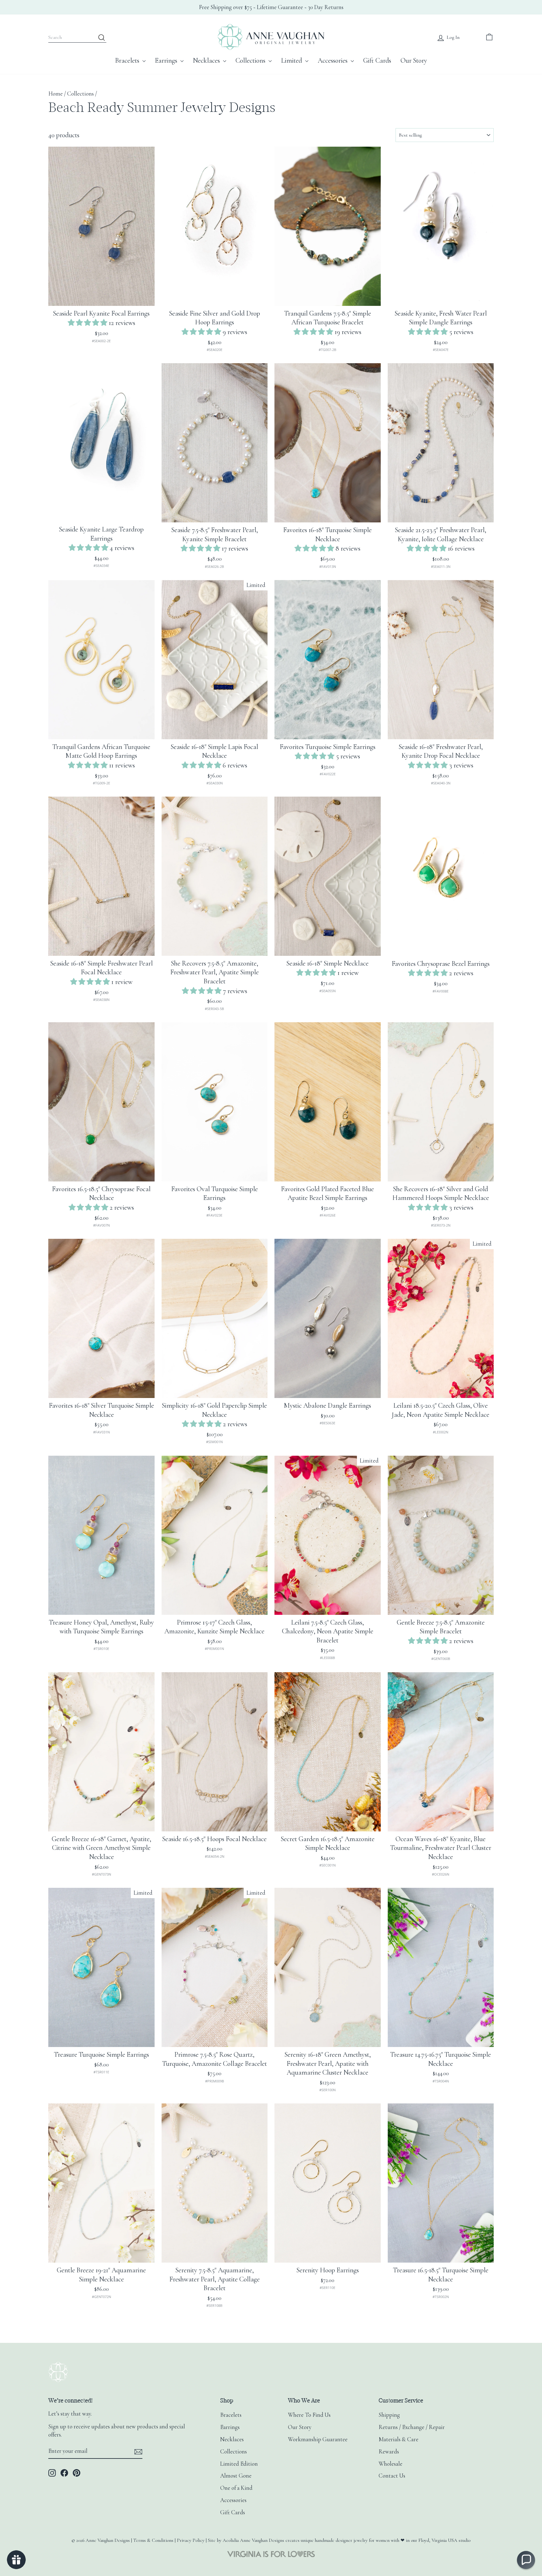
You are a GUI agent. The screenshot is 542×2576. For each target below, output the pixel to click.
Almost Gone (236, 2476)
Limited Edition (239, 2464)
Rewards (389, 2452)
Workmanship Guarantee (318, 2439)
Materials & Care (399, 2439)
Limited (292, 60)
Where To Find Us (309, 2415)
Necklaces (207, 60)
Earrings (167, 60)
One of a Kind (236, 2488)
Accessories (333, 60)
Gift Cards (377, 60)
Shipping (389, 2415)
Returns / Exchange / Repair (412, 2427)
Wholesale (391, 2464)
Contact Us (392, 2476)
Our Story (414, 60)
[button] (88, 323)
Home (56, 94)
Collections (251, 60)
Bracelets (128, 60)
